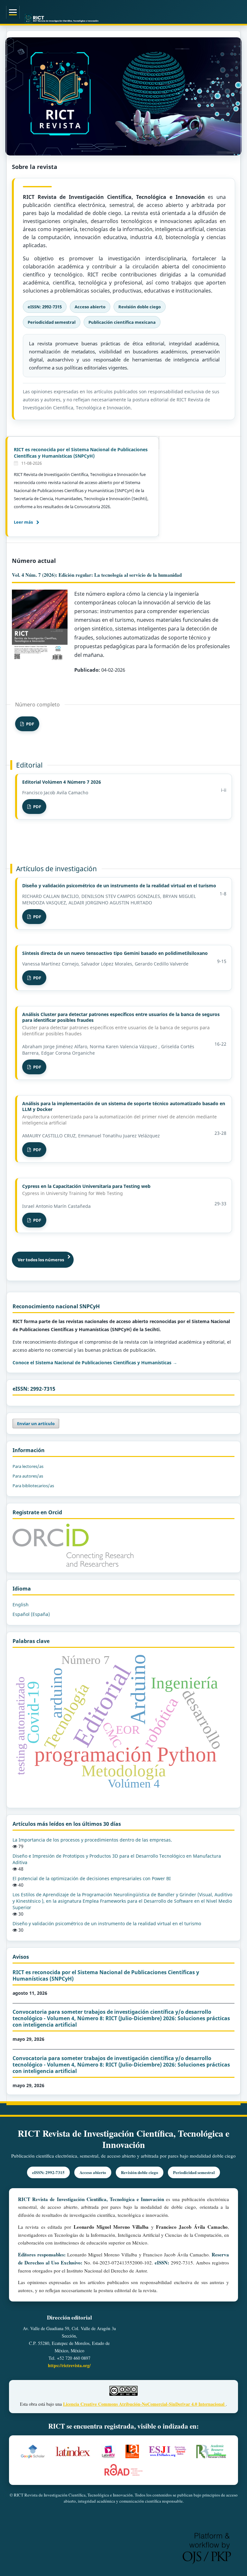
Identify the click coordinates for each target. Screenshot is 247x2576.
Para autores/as (28, 1476)
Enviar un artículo (36, 1423)
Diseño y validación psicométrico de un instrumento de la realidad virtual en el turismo (119, 886)
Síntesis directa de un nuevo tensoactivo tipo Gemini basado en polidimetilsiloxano (115, 953)
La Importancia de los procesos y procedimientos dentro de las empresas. (92, 1840)
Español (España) (31, 1614)
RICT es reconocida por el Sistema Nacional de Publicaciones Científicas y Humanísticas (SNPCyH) (81, 453)
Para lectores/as (28, 1466)
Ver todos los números (41, 1260)
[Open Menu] (13, 12)
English (21, 1605)
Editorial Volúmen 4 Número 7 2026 (62, 782)
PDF (29, 724)
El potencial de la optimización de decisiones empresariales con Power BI (92, 1878)
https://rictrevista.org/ (69, 2365)
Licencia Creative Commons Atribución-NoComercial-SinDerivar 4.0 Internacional (144, 2404)
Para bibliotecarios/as (33, 1486)
